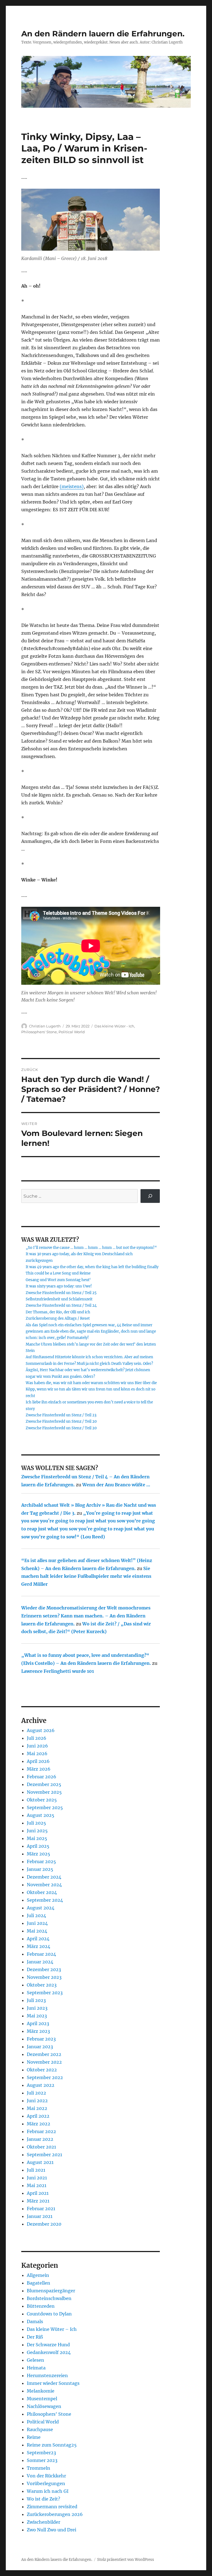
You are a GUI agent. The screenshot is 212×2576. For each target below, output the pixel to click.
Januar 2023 (40, 2047)
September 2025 (45, 1807)
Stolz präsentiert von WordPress (126, 2560)
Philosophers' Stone (39, 1032)
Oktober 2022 (42, 2070)
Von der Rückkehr (46, 2476)
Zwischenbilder (43, 2522)
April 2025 (38, 1846)
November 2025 (44, 1792)
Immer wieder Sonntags (53, 2383)
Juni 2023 (37, 2008)
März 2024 (39, 1946)
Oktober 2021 (41, 2147)
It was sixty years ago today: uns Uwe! (59, 1286)
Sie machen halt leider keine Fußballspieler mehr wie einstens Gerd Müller (86, 1576)
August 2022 (41, 2085)
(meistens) (72, 486)
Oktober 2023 (42, 1985)
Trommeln (39, 2468)
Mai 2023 (37, 2016)
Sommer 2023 (42, 2460)
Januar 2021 (40, 2216)
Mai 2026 (37, 1754)
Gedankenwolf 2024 (49, 2352)
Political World (72, 1032)
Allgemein (38, 2275)
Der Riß (35, 2337)
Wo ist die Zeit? (43, 2499)
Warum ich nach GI (48, 2491)
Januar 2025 (40, 1869)
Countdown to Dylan (49, 2314)
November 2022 (44, 2062)
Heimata (36, 2368)
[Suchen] (150, 1196)
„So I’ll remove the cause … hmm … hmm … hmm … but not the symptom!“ (91, 1248)
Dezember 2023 (44, 1969)
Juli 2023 (36, 2000)
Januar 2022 (40, 2139)
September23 (41, 2453)
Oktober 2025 (42, 1800)
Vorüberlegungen (46, 2483)
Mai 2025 (37, 1838)
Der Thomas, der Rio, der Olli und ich (58, 1312)
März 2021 (38, 2201)
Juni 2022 (37, 2101)
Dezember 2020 (44, 2224)
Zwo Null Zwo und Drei (51, 2530)
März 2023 (38, 2031)
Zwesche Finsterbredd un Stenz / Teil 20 (61, 1421)
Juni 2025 (37, 1831)
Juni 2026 (37, 1746)
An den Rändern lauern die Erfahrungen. (103, 34)
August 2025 (41, 1815)
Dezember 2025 (44, 1784)
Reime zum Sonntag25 (52, 2445)
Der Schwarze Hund (48, 2345)
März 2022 (39, 2124)
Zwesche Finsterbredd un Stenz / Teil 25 (61, 1293)
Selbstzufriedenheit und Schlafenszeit (59, 1299)
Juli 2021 (36, 2170)
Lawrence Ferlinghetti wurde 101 (58, 1671)
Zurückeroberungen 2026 (55, 2514)
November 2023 (44, 1977)
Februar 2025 (41, 1861)
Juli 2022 (36, 2093)
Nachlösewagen (44, 2406)
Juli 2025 (36, 1823)
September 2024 (45, 1900)
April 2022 (38, 2116)
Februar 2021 (41, 2209)
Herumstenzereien (47, 2375)
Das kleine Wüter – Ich (52, 2329)
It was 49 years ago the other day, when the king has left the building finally (92, 1267)
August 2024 (41, 1908)
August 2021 (40, 2162)
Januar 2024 (40, 1962)
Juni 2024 (37, 1923)
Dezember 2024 (44, 1877)
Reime (34, 2437)
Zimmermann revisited (52, 2507)
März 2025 (39, 1854)
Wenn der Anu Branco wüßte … (116, 1485)
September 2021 (44, 2155)
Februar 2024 (41, 1954)
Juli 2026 (37, 1738)
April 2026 (38, 1761)
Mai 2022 (37, 2108)
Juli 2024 (36, 1915)
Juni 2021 (37, 2178)
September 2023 (45, 1993)
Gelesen (35, 2360)
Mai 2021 (37, 2185)
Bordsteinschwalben (49, 2298)
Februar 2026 (42, 1777)
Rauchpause (40, 2429)
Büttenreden (41, 2306)
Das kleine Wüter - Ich (114, 1026)
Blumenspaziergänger (51, 2291)
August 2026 (41, 1730)
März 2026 (39, 1769)
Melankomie (41, 2391)
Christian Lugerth (45, 1026)
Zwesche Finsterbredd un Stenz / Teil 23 (61, 1415)
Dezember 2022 (44, 2054)
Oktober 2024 (42, 1892)
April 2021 (38, 2193)
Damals (35, 2321)
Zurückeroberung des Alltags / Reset (58, 1318)
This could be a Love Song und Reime (58, 1273)
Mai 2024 (37, 1931)
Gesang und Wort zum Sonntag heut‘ (58, 1280)
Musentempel (42, 2399)
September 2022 (45, 2077)
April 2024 (38, 1939)
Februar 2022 (41, 2131)
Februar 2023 (41, 2039)
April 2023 (38, 2023)
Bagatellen (39, 2283)
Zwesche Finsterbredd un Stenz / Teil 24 (61, 1305)
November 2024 (44, 1885)
